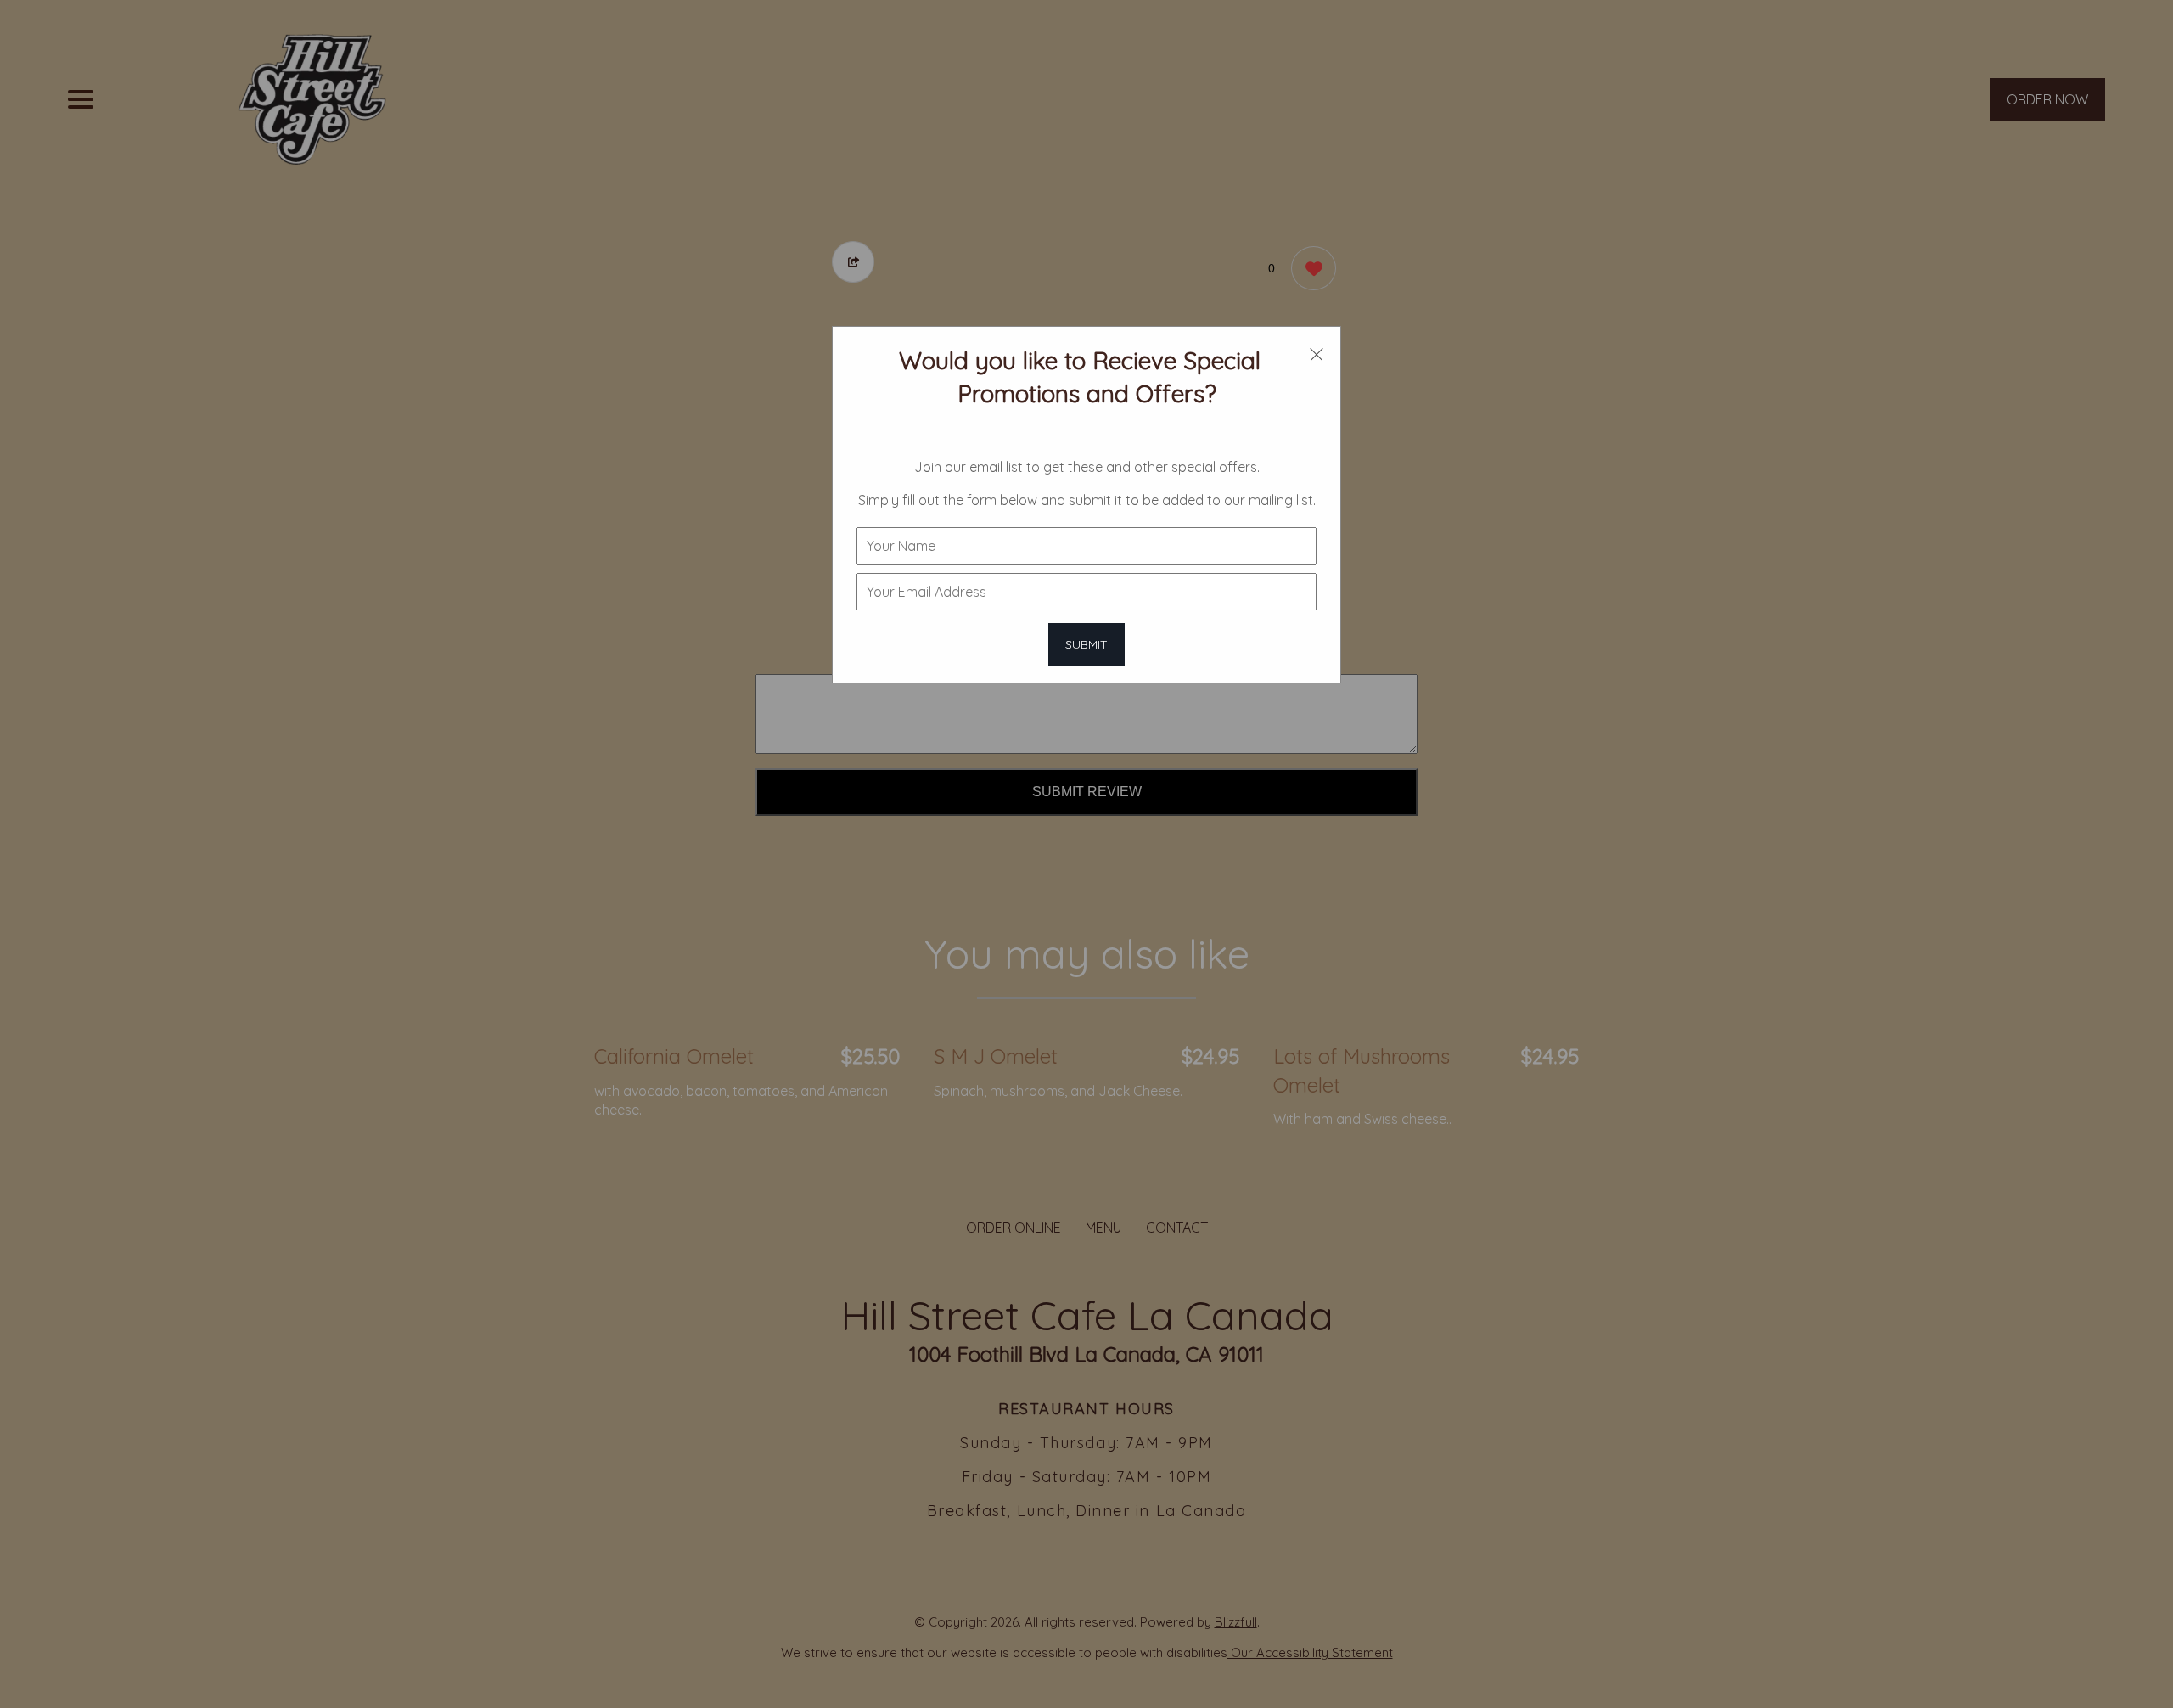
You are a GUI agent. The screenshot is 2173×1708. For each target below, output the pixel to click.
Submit (1086, 644)
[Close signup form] (1317, 353)
